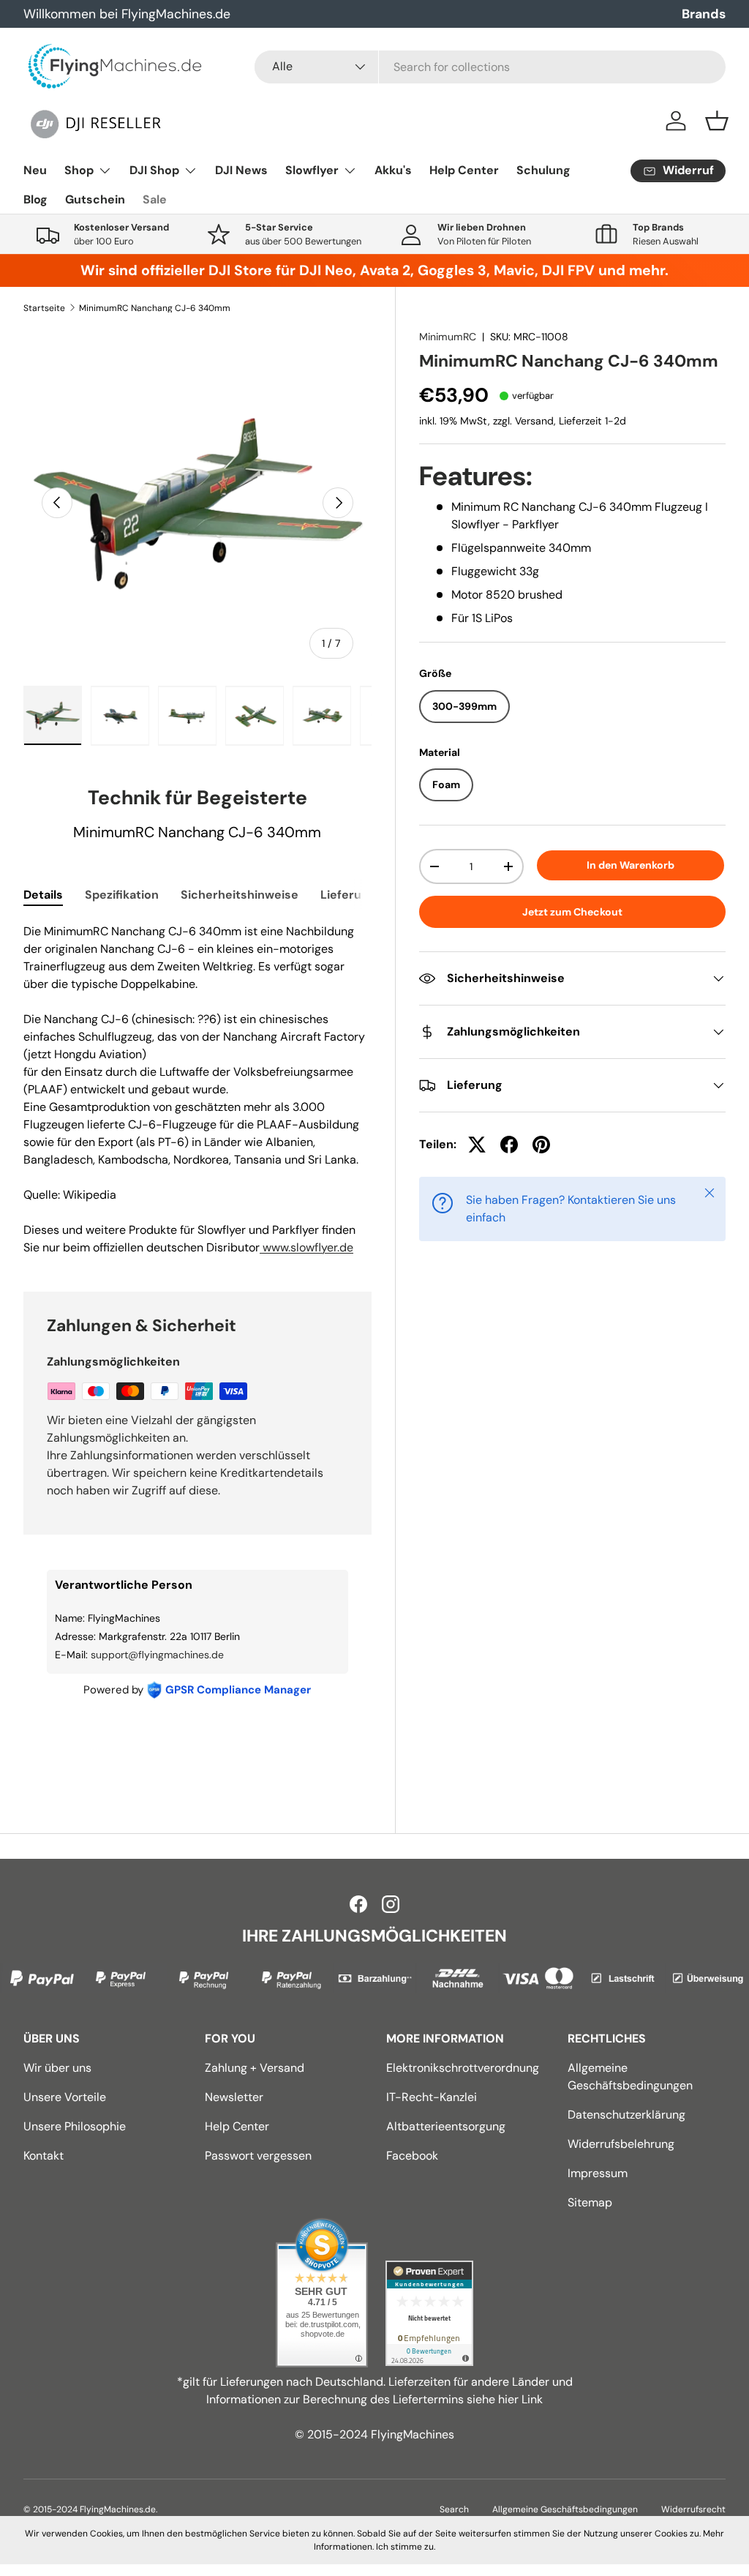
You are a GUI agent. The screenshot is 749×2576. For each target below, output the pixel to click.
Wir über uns (57, 2068)
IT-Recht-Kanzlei (432, 2097)
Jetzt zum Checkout (572, 912)
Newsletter (234, 2097)
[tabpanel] (197, 1090)
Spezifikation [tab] (122, 895)
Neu (35, 170)
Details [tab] (43, 895)
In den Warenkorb (631, 865)
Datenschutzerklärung (626, 2115)
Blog (35, 199)
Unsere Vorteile (65, 2097)
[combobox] (490, 67)
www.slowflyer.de (306, 1247)
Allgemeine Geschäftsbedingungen (565, 2509)
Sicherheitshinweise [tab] (240, 895)
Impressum (598, 2173)
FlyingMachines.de (118, 2509)
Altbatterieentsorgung (446, 2126)
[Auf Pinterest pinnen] (541, 1145)
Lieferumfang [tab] (359, 895)
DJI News (241, 170)
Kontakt (44, 2156)
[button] (717, 121)
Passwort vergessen (258, 2156)
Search (454, 2509)
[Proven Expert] (429, 2313)
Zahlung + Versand (255, 2068)
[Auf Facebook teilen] (509, 1145)
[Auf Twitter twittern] (477, 1145)
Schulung (543, 170)
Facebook (412, 2156)
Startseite (44, 308)
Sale (155, 199)
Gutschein (95, 199)
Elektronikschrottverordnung (463, 2068)
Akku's (393, 170)
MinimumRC (448, 337)
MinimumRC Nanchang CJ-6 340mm (155, 308)
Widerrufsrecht (693, 2509)
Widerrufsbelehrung (621, 2144)
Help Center (464, 170)
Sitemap (590, 2202)
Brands (704, 14)
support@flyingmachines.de (157, 1655)
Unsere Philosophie (75, 2126)
